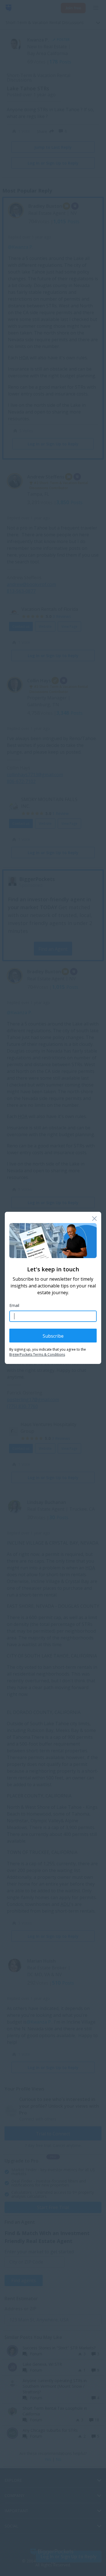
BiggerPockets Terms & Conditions (37, 1355)
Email (14, 1305)
